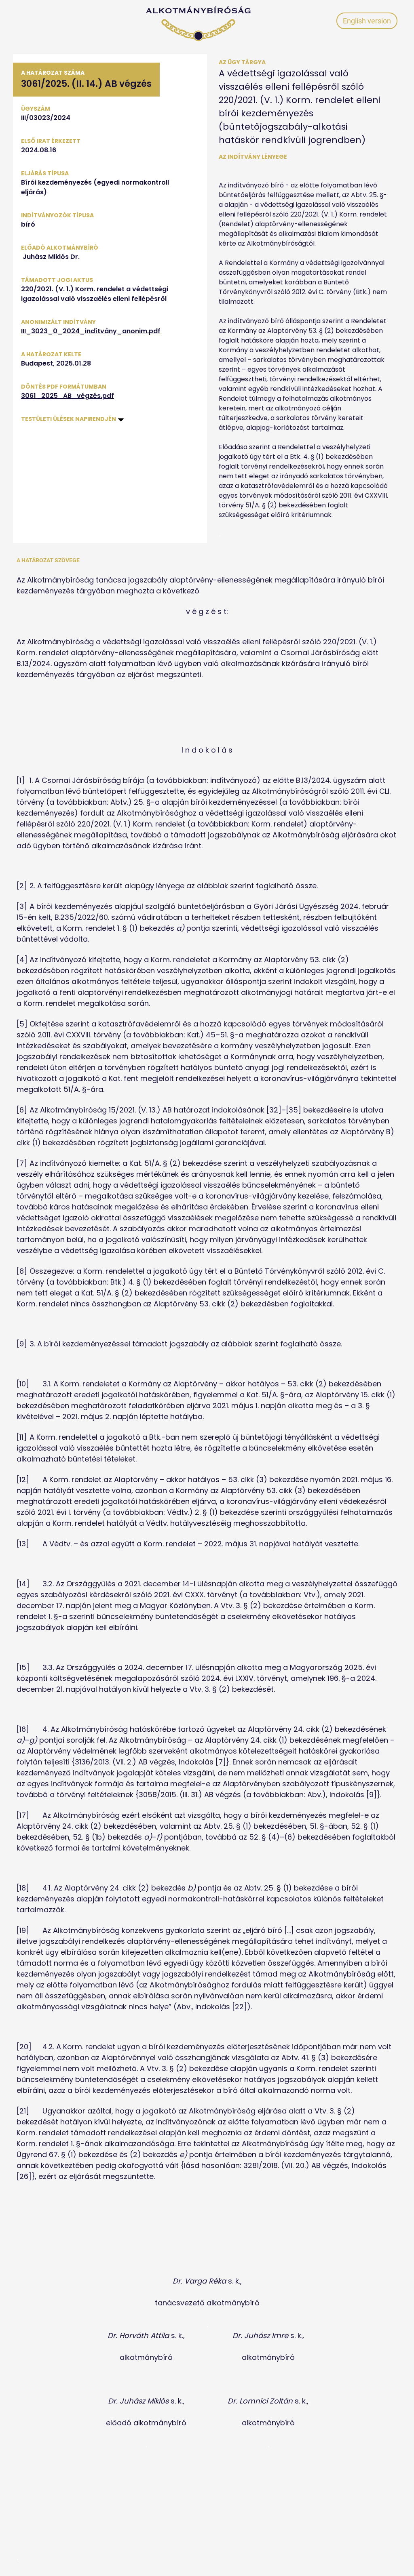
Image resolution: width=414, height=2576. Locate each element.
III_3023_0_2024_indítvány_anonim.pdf (91, 331)
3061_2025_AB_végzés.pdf (68, 396)
